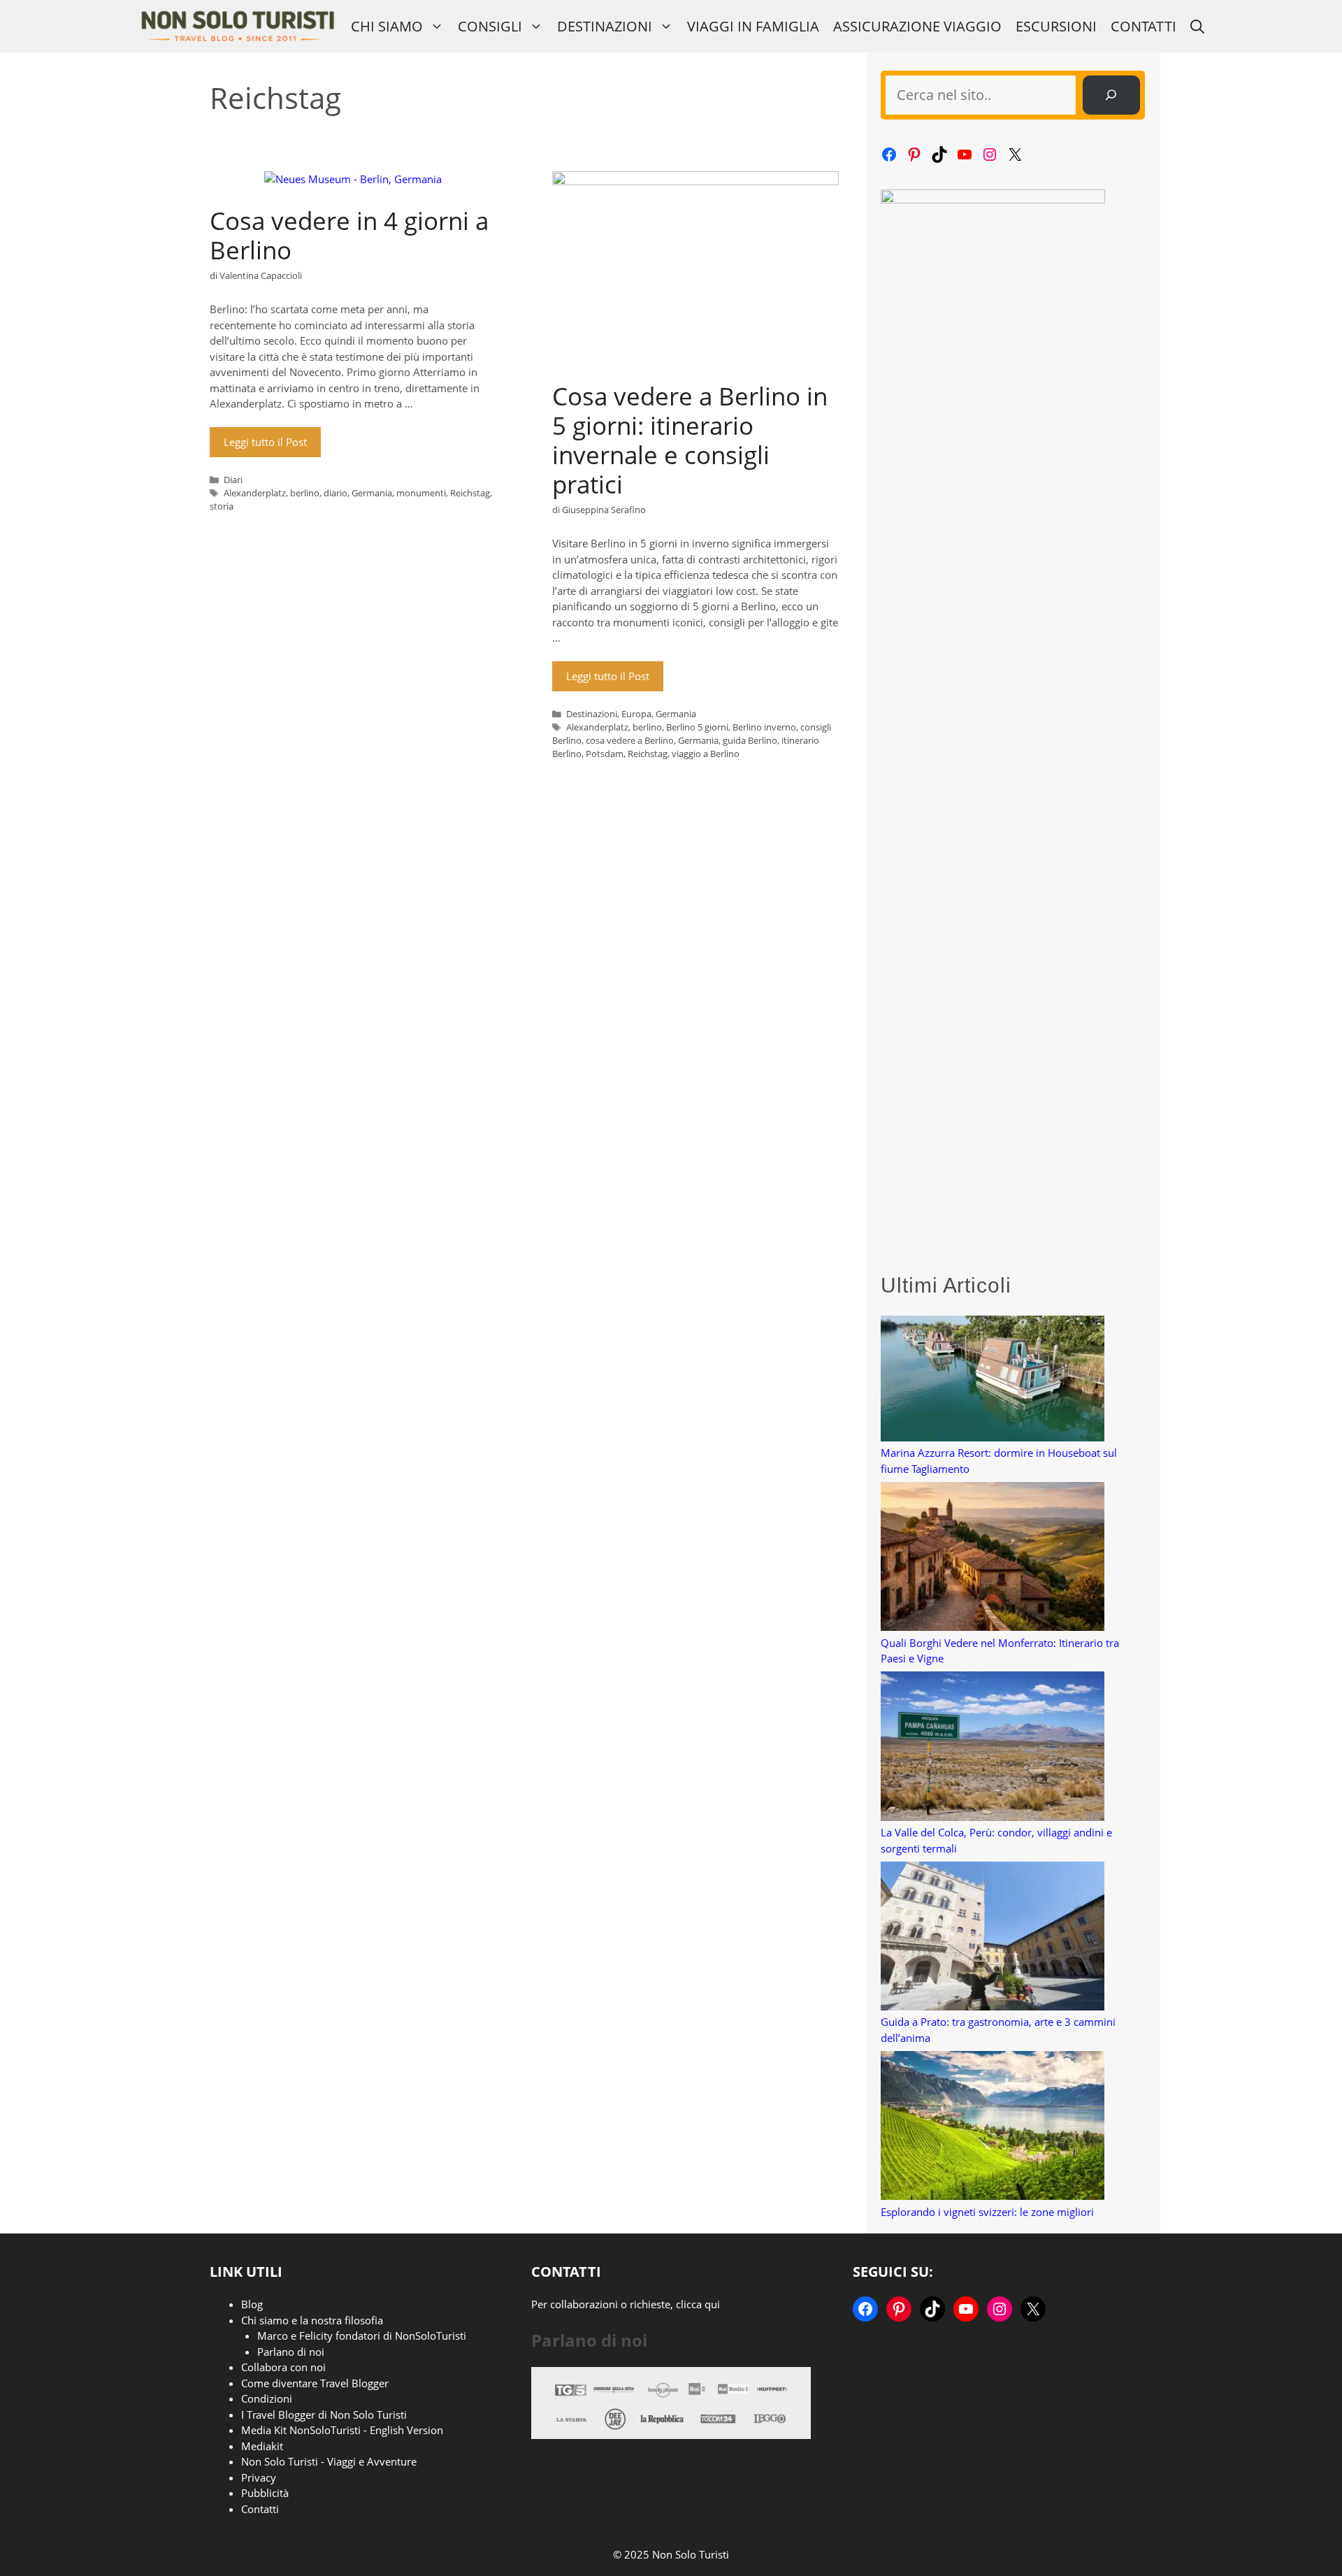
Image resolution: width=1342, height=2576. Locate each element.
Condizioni (267, 2398)
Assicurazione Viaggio (917, 26)
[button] (1197, 26)
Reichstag (470, 493)
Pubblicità (265, 2493)
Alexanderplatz (255, 493)
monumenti (421, 493)
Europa (636, 714)
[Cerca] (1111, 95)
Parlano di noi (291, 2352)
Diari (233, 480)
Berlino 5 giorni (697, 727)
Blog (252, 2304)
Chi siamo (387, 26)
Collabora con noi (283, 2367)
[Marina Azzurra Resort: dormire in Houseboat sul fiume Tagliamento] (993, 1381)
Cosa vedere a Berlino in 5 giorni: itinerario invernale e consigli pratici (690, 440)
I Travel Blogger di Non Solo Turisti (324, 2415)
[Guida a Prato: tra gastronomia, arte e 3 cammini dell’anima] (993, 1938)
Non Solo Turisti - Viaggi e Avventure (329, 2461)
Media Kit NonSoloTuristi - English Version (342, 2430)
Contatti (1143, 26)
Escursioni (1056, 26)
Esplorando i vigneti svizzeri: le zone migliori (987, 2212)
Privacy (259, 2477)
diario (335, 493)
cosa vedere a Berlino (630, 740)
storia (222, 506)
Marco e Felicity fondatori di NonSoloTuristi (362, 2336)
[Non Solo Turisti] (237, 26)
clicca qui (698, 2304)
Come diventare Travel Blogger (315, 2383)
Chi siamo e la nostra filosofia (312, 2320)
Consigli (490, 26)
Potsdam (605, 754)
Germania (372, 493)
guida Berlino (750, 740)
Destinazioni (605, 26)
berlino (305, 493)
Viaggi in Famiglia (753, 26)
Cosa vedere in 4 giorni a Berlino (349, 235)
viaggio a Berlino (706, 754)
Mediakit (262, 2446)
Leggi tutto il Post (265, 442)
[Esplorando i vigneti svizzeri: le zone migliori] (993, 2128)
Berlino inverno (764, 727)
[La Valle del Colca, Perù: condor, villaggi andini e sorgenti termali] (993, 1748)
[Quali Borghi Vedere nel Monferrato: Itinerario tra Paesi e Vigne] (993, 1559)
